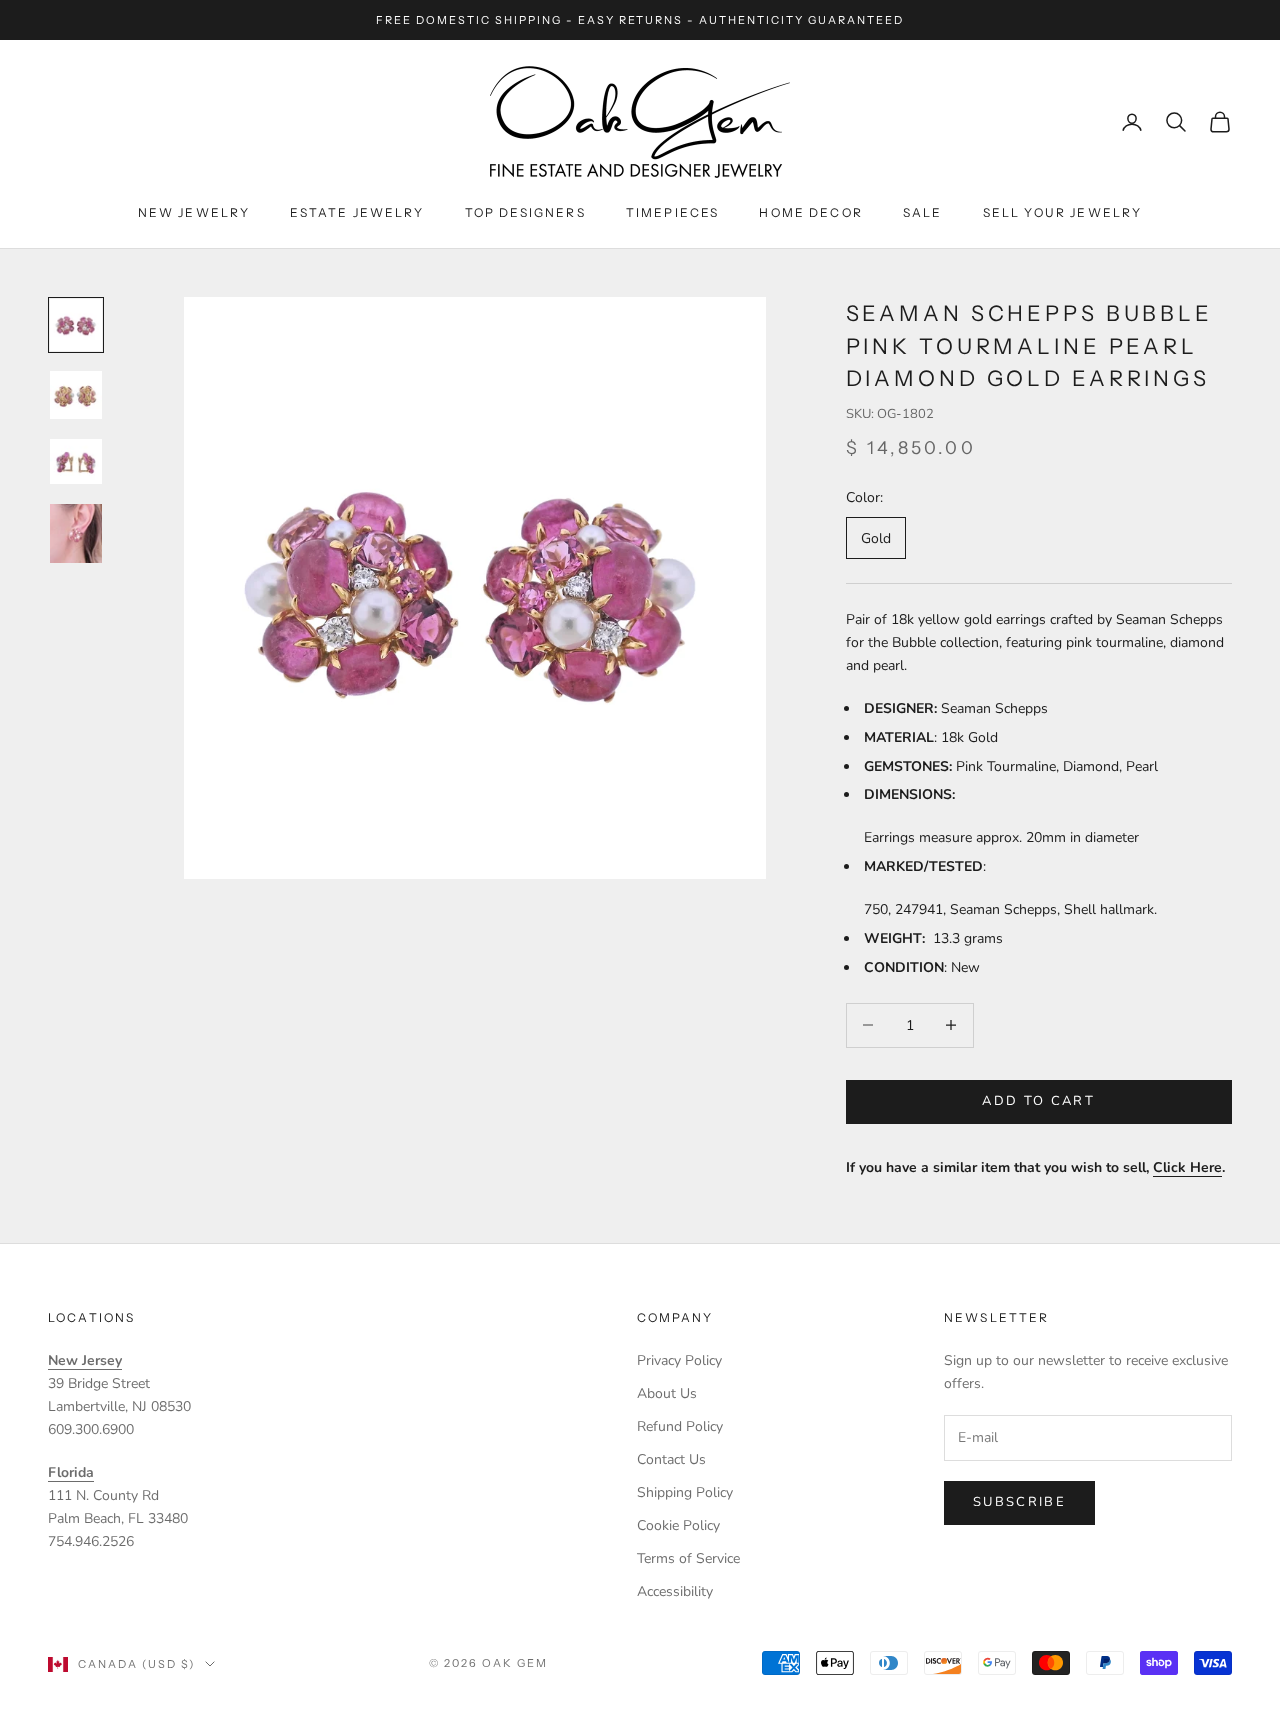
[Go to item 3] (76, 462)
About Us (667, 1393)
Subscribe (1019, 1502)
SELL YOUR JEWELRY (1063, 212)
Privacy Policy (679, 1360)
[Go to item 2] (76, 394)
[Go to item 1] (76, 325)
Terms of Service (688, 1558)
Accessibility (675, 1591)
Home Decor (811, 212)
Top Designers (525, 212)
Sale (923, 212)
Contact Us (671, 1459)
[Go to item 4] (76, 533)
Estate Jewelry (357, 212)
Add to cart (1038, 1101)
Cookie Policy (678, 1525)
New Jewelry (194, 212)
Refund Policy (680, 1426)
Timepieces (673, 212)
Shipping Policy (685, 1492)
